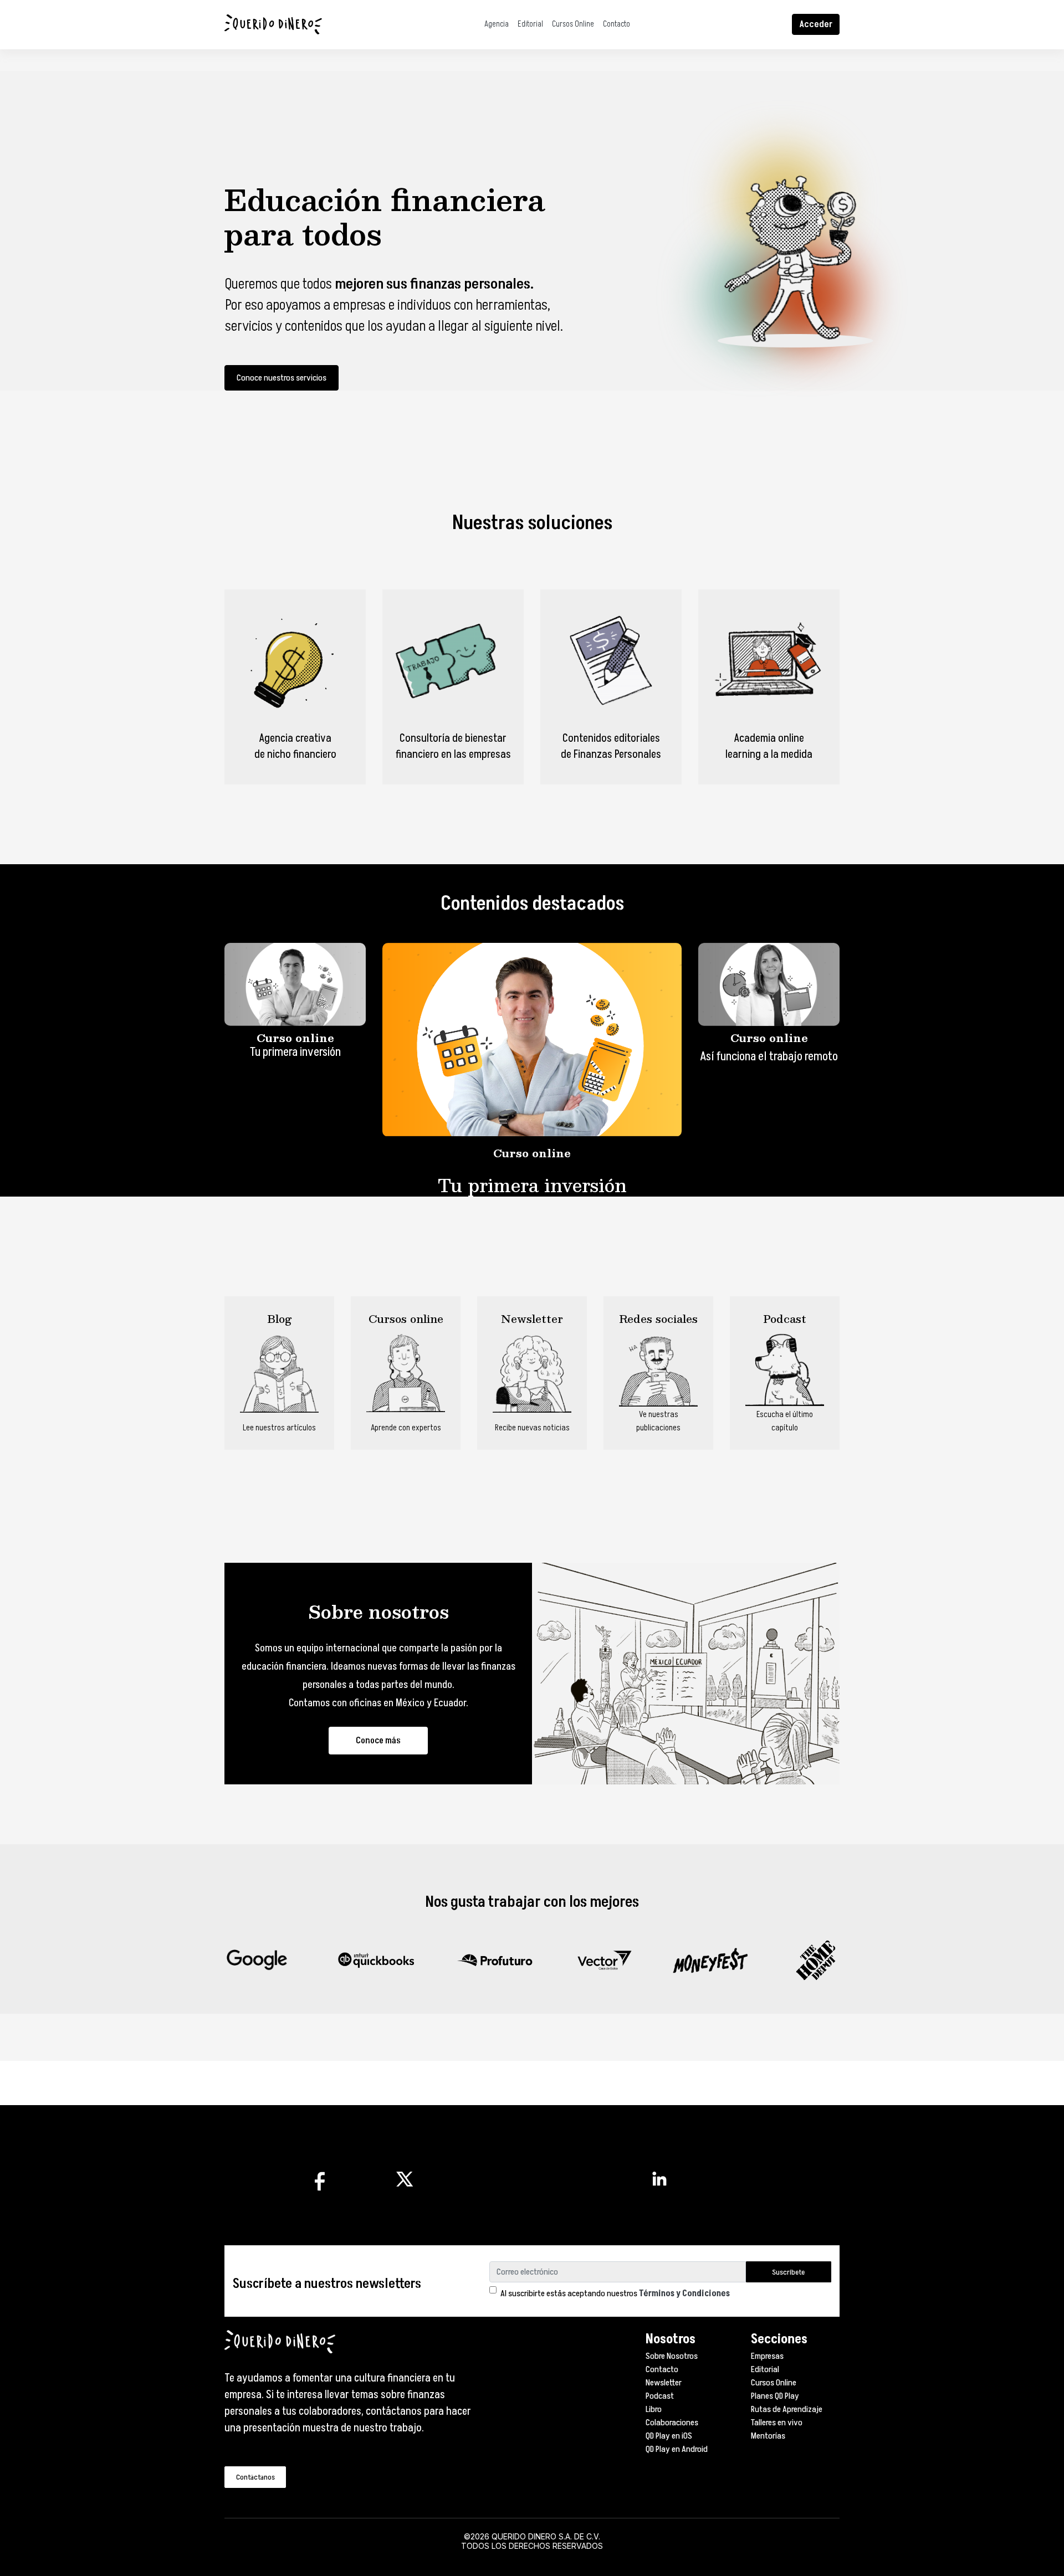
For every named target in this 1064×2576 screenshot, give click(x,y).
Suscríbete (788, 2272)
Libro (654, 2409)
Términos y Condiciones (684, 2293)
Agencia (497, 24)
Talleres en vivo (777, 2423)
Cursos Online (573, 24)
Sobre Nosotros (672, 2356)
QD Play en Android (677, 2449)
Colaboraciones (672, 2423)
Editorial (530, 24)
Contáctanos (255, 2477)
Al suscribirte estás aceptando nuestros (615, 2293)
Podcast (660, 2396)
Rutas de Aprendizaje (787, 2409)
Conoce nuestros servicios (282, 378)
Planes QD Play (775, 2396)
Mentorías (768, 2436)
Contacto (617, 24)
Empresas (767, 2356)
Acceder (816, 24)
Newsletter (664, 2383)
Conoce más (378, 1741)
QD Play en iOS (669, 2436)
